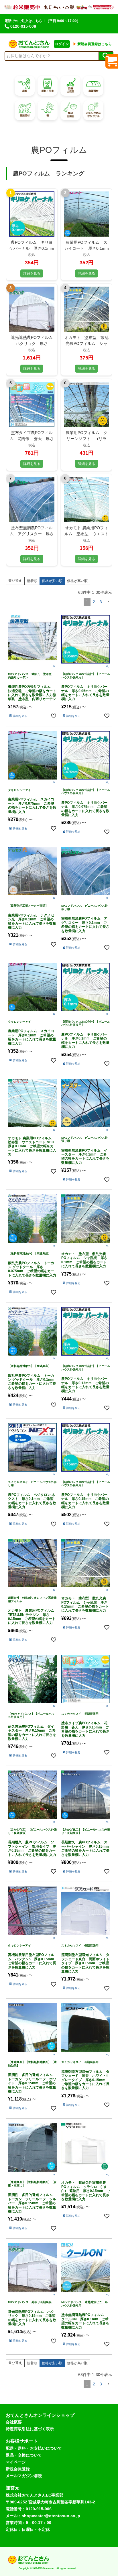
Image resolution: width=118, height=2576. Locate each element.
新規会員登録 (18, 2469)
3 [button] (101, 602)
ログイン (62, 44)
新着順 (32, 581)
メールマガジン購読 (24, 2476)
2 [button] (94, 602)
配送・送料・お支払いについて (34, 2448)
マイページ (16, 2462)
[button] (108, 602)
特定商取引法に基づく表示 (30, 2429)
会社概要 (14, 2422)
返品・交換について (24, 2455)
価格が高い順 (77, 581)
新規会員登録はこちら (92, 44)
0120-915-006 (23, 26)
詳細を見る (32, 273)
